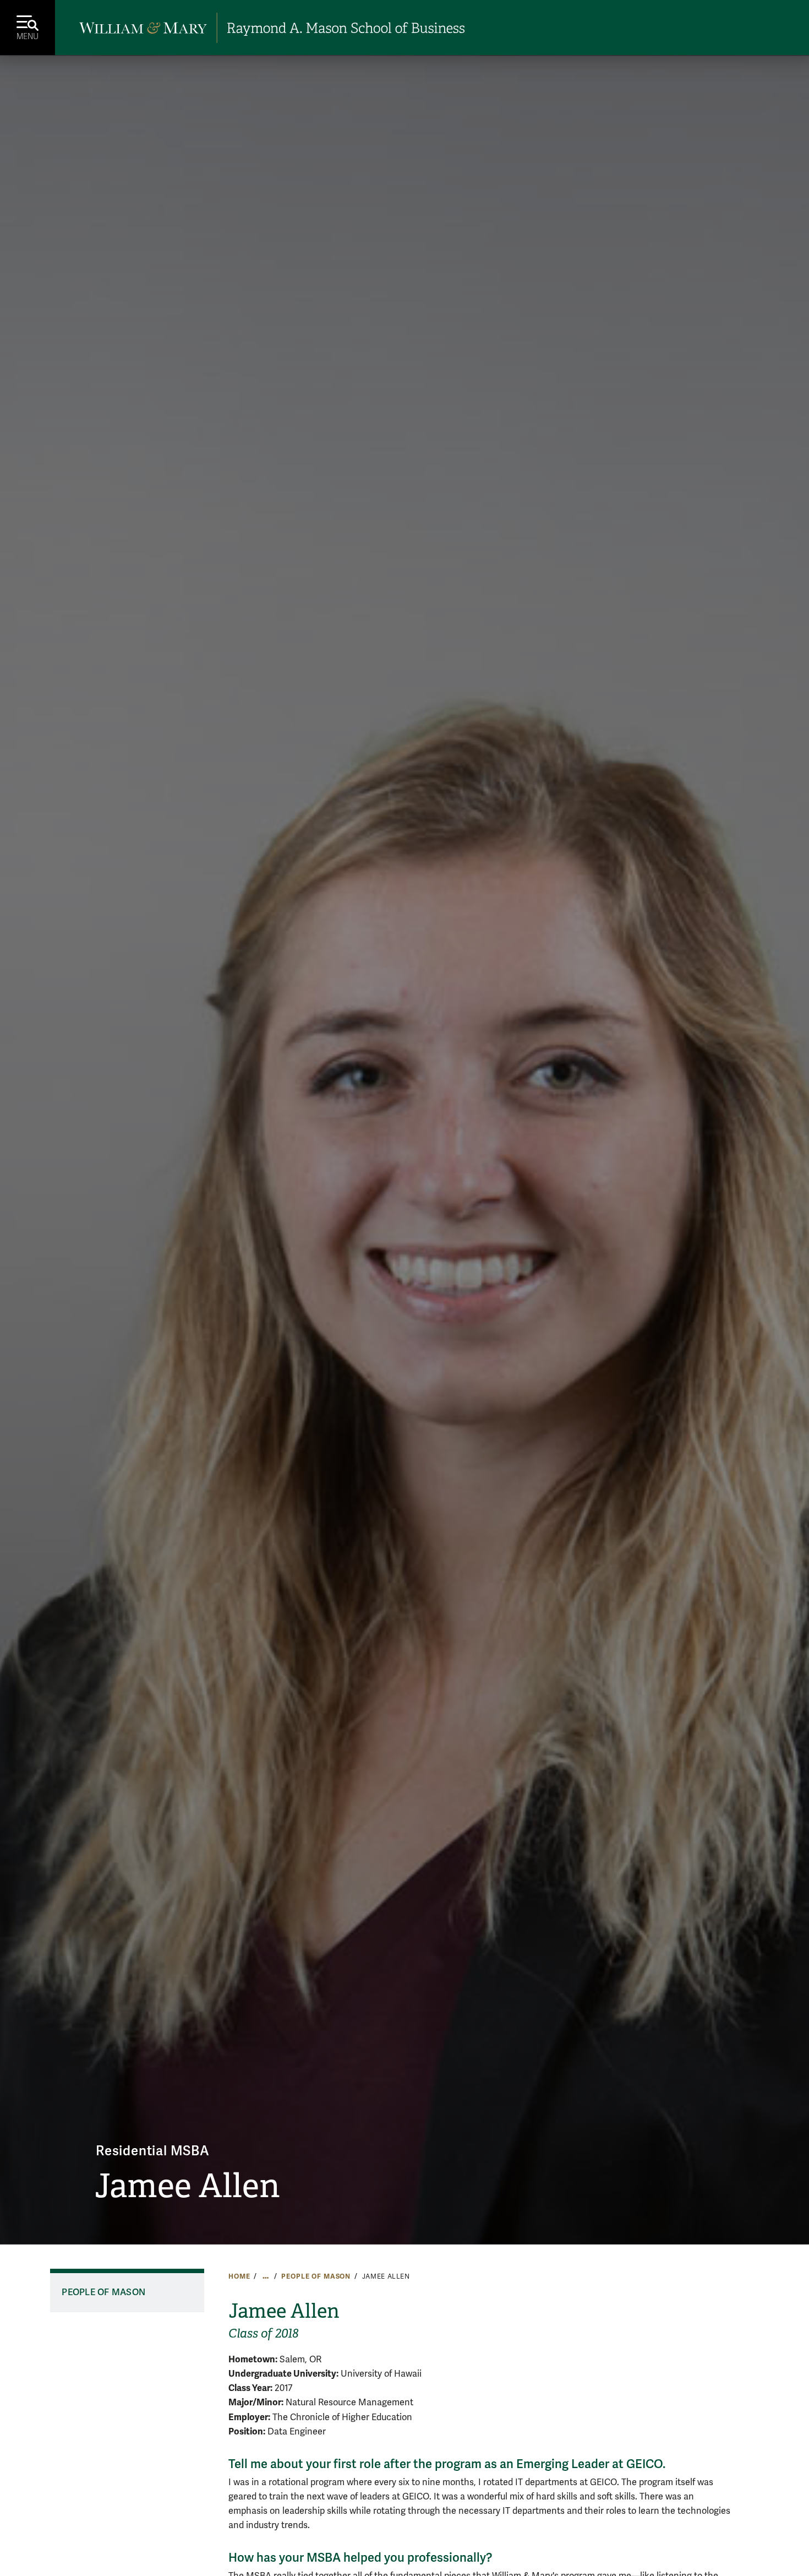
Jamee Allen (187, 2186)
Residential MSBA (153, 2151)
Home (239, 2276)
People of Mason (316, 2276)
